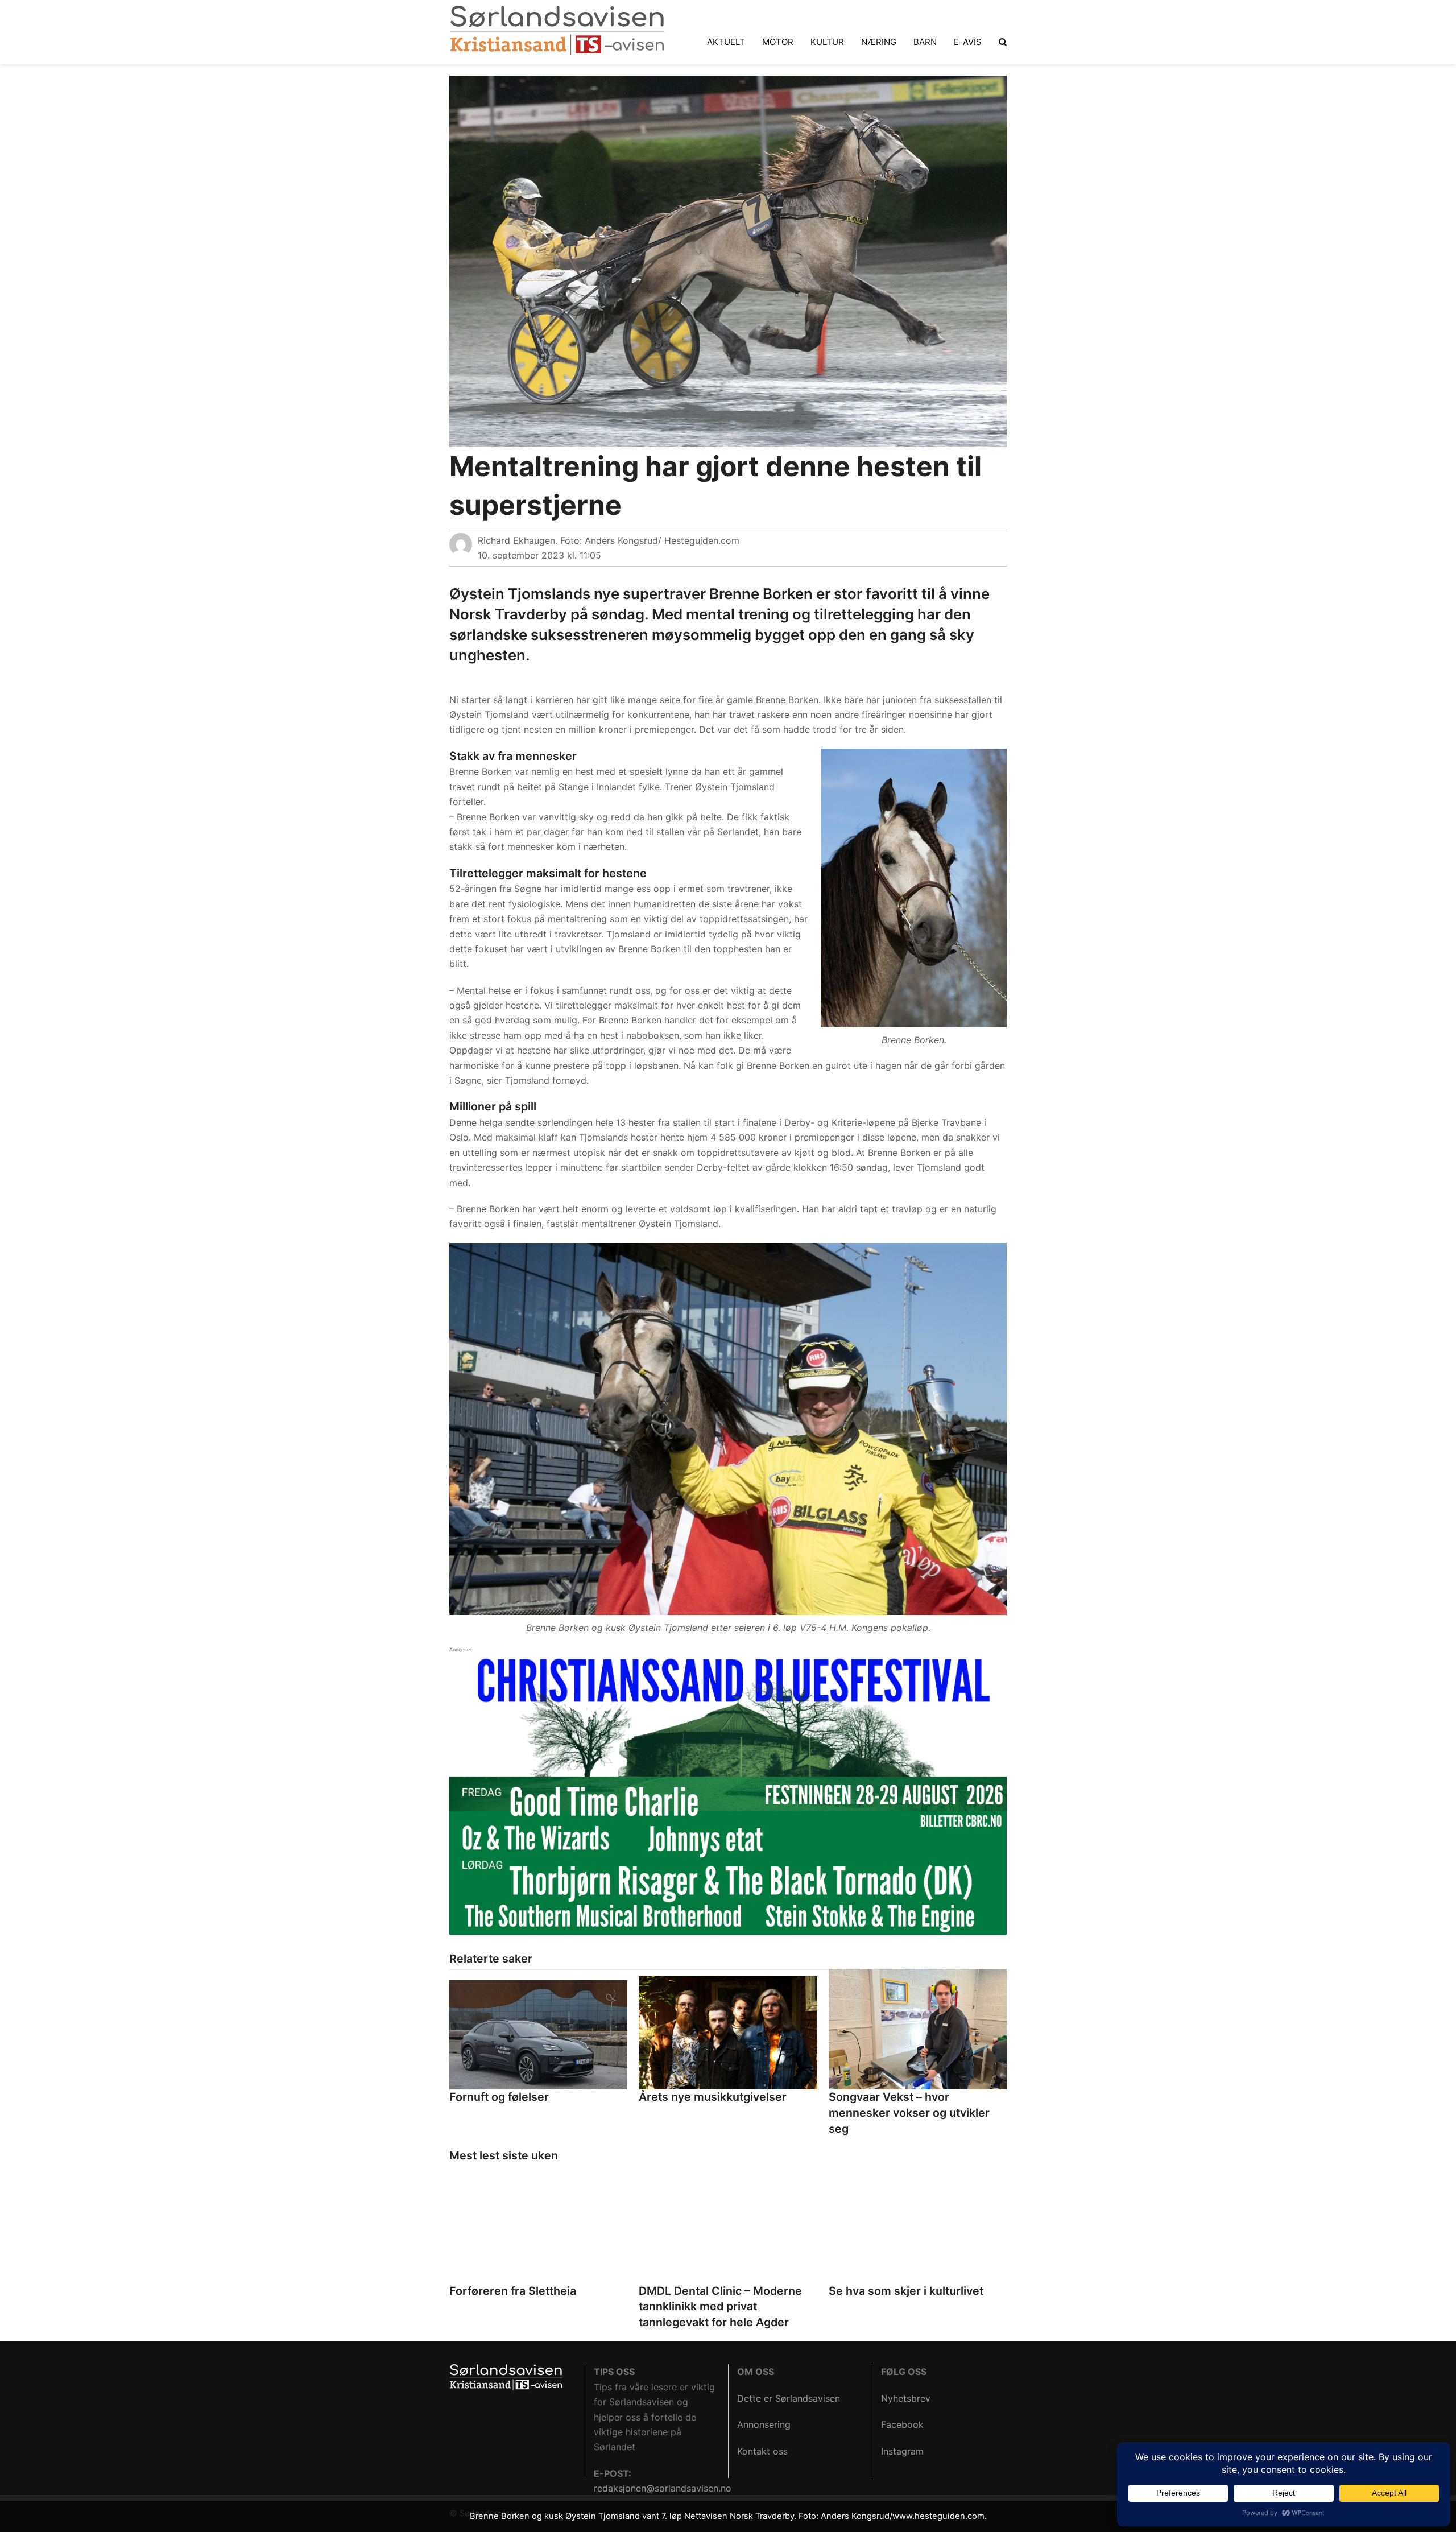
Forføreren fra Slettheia (513, 2291)
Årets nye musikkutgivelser (713, 2097)
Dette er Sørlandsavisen (789, 2398)
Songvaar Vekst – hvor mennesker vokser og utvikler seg (909, 2112)
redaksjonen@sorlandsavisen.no (663, 2488)
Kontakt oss (762, 2451)
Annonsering (764, 2424)
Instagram (902, 2451)
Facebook (902, 2424)
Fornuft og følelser (499, 2097)
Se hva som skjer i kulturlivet (906, 2291)
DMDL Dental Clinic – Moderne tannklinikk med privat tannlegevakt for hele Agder (720, 2306)
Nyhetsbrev (906, 2398)
